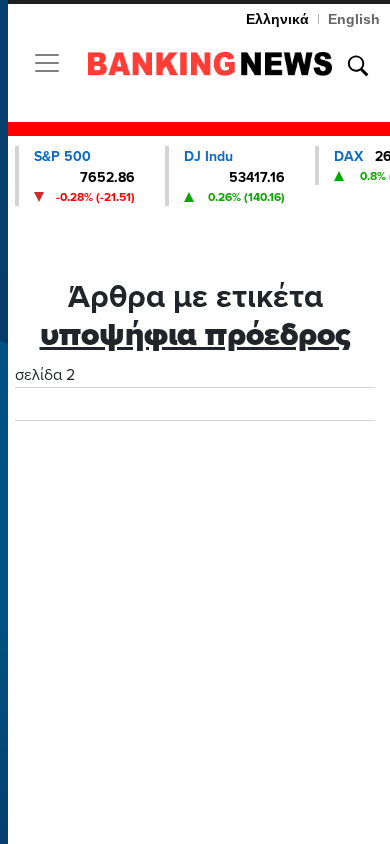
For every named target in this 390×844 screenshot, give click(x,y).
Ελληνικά (277, 19)
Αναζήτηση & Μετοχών (358, 66)
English (354, 19)
